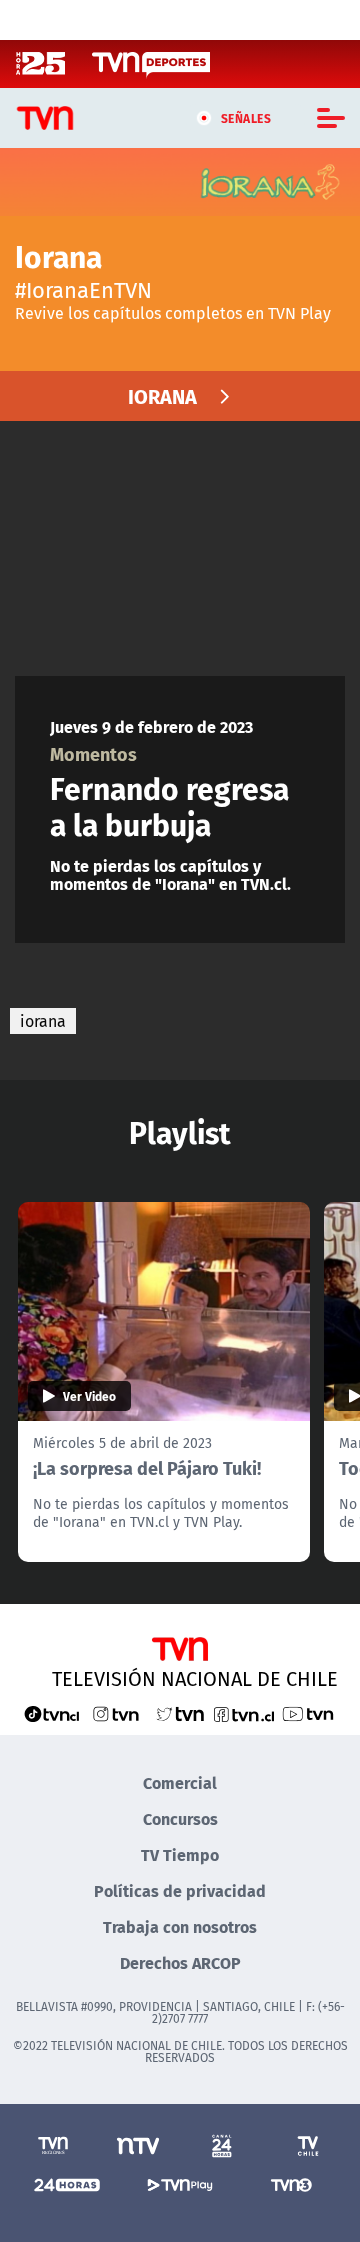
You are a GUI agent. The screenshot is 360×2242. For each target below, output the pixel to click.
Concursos (180, 1818)
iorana (43, 1021)
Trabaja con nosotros (180, 1926)
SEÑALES (246, 118)
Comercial (180, 1782)
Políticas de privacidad (180, 1890)
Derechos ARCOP (180, 1962)
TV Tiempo (180, 1854)
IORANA (162, 395)
